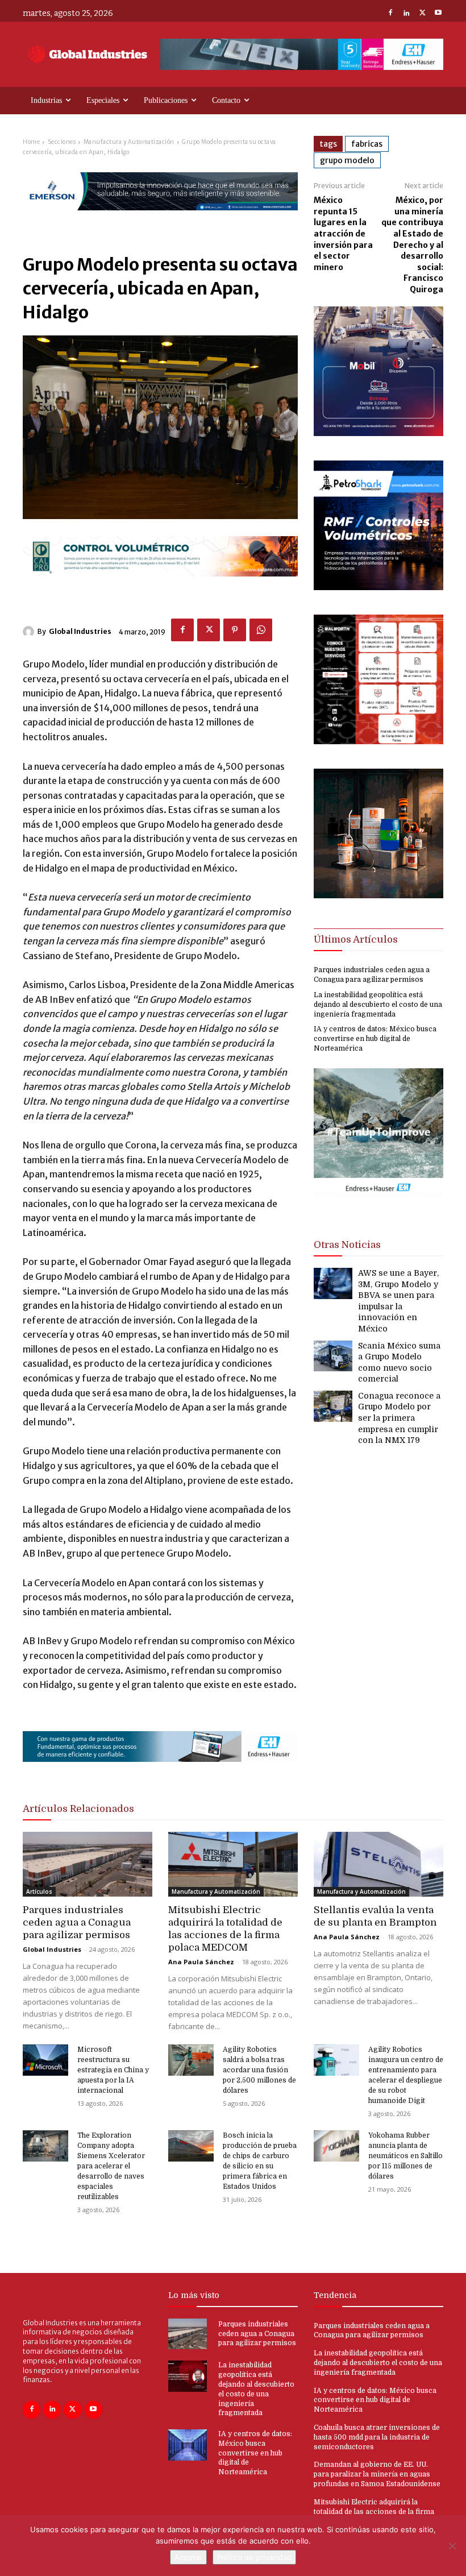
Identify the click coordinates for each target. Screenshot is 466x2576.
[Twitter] (422, 14)
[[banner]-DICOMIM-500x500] (378, 433)
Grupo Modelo (347, 160)
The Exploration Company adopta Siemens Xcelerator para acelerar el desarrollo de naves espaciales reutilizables (111, 2166)
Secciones (62, 142)
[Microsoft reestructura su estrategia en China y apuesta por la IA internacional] (45, 2060)
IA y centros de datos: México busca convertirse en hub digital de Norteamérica (375, 1039)
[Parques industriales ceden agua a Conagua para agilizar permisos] (88, 1864)
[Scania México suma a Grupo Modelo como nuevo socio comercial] (333, 1356)
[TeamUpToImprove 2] (378, 1207)
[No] (452, 2546)
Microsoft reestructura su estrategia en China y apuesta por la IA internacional (113, 2070)
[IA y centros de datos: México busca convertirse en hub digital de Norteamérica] (188, 2445)
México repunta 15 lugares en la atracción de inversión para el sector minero (343, 234)
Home (31, 142)
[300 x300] (378, 741)
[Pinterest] (235, 630)
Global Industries (80, 631)
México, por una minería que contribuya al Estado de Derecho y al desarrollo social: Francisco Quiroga (412, 245)
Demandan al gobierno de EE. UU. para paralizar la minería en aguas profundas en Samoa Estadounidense (377, 2474)
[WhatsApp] (261, 630)
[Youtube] (438, 14)
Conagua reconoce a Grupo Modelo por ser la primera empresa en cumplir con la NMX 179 (399, 1418)
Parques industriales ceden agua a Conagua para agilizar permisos (77, 1922)
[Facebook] (390, 14)
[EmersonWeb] (160, 220)
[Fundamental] (302, 54)
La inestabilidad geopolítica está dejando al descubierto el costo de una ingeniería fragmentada (378, 1005)
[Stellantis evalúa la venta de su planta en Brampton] (378, 1864)
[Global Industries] (30, 632)
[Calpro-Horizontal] (160, 586)
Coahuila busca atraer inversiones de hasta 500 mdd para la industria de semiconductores (377, 2437)
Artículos (39, 1891)
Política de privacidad (254, 2557)
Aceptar (188, 2557)
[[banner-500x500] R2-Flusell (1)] (378, 895)
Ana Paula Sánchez (201, 1962)
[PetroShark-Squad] (378, 587)
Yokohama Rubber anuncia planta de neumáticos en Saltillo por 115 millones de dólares (405, 2156)
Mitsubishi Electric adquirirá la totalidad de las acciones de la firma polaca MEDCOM (374, 2512)
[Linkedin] (406, 14)
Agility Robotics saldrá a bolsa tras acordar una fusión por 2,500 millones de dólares (259, 2070)
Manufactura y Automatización (129, 142)
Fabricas (367, 144)
